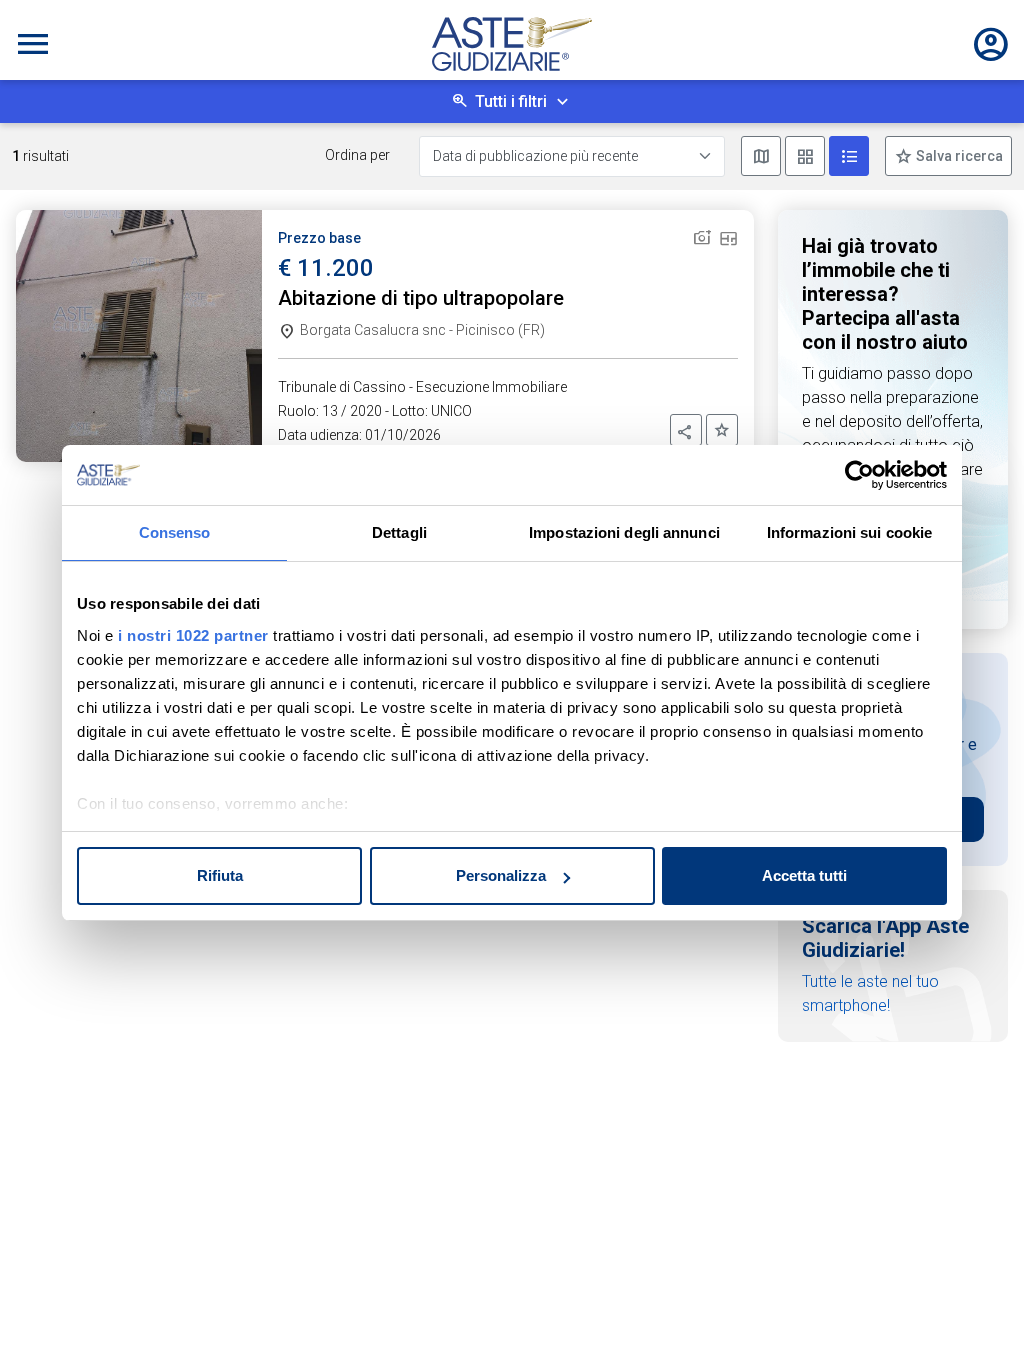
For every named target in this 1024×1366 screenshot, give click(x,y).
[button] (686, 430)
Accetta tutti (804, 875)
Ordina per (357, 155)
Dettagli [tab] (399, 532)
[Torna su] (976, 1318)
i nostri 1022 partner (193, 635)
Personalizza (501, 875)
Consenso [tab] (175, 532)
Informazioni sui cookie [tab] (849, 532)
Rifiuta (220, 875)
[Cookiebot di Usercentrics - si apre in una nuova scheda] (859, 475)
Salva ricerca (958, 156)
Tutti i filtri (511, 101)
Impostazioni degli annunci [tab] (624, 532)
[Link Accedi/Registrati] (991, 44)
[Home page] (512, 44)
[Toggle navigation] (33, 44)
